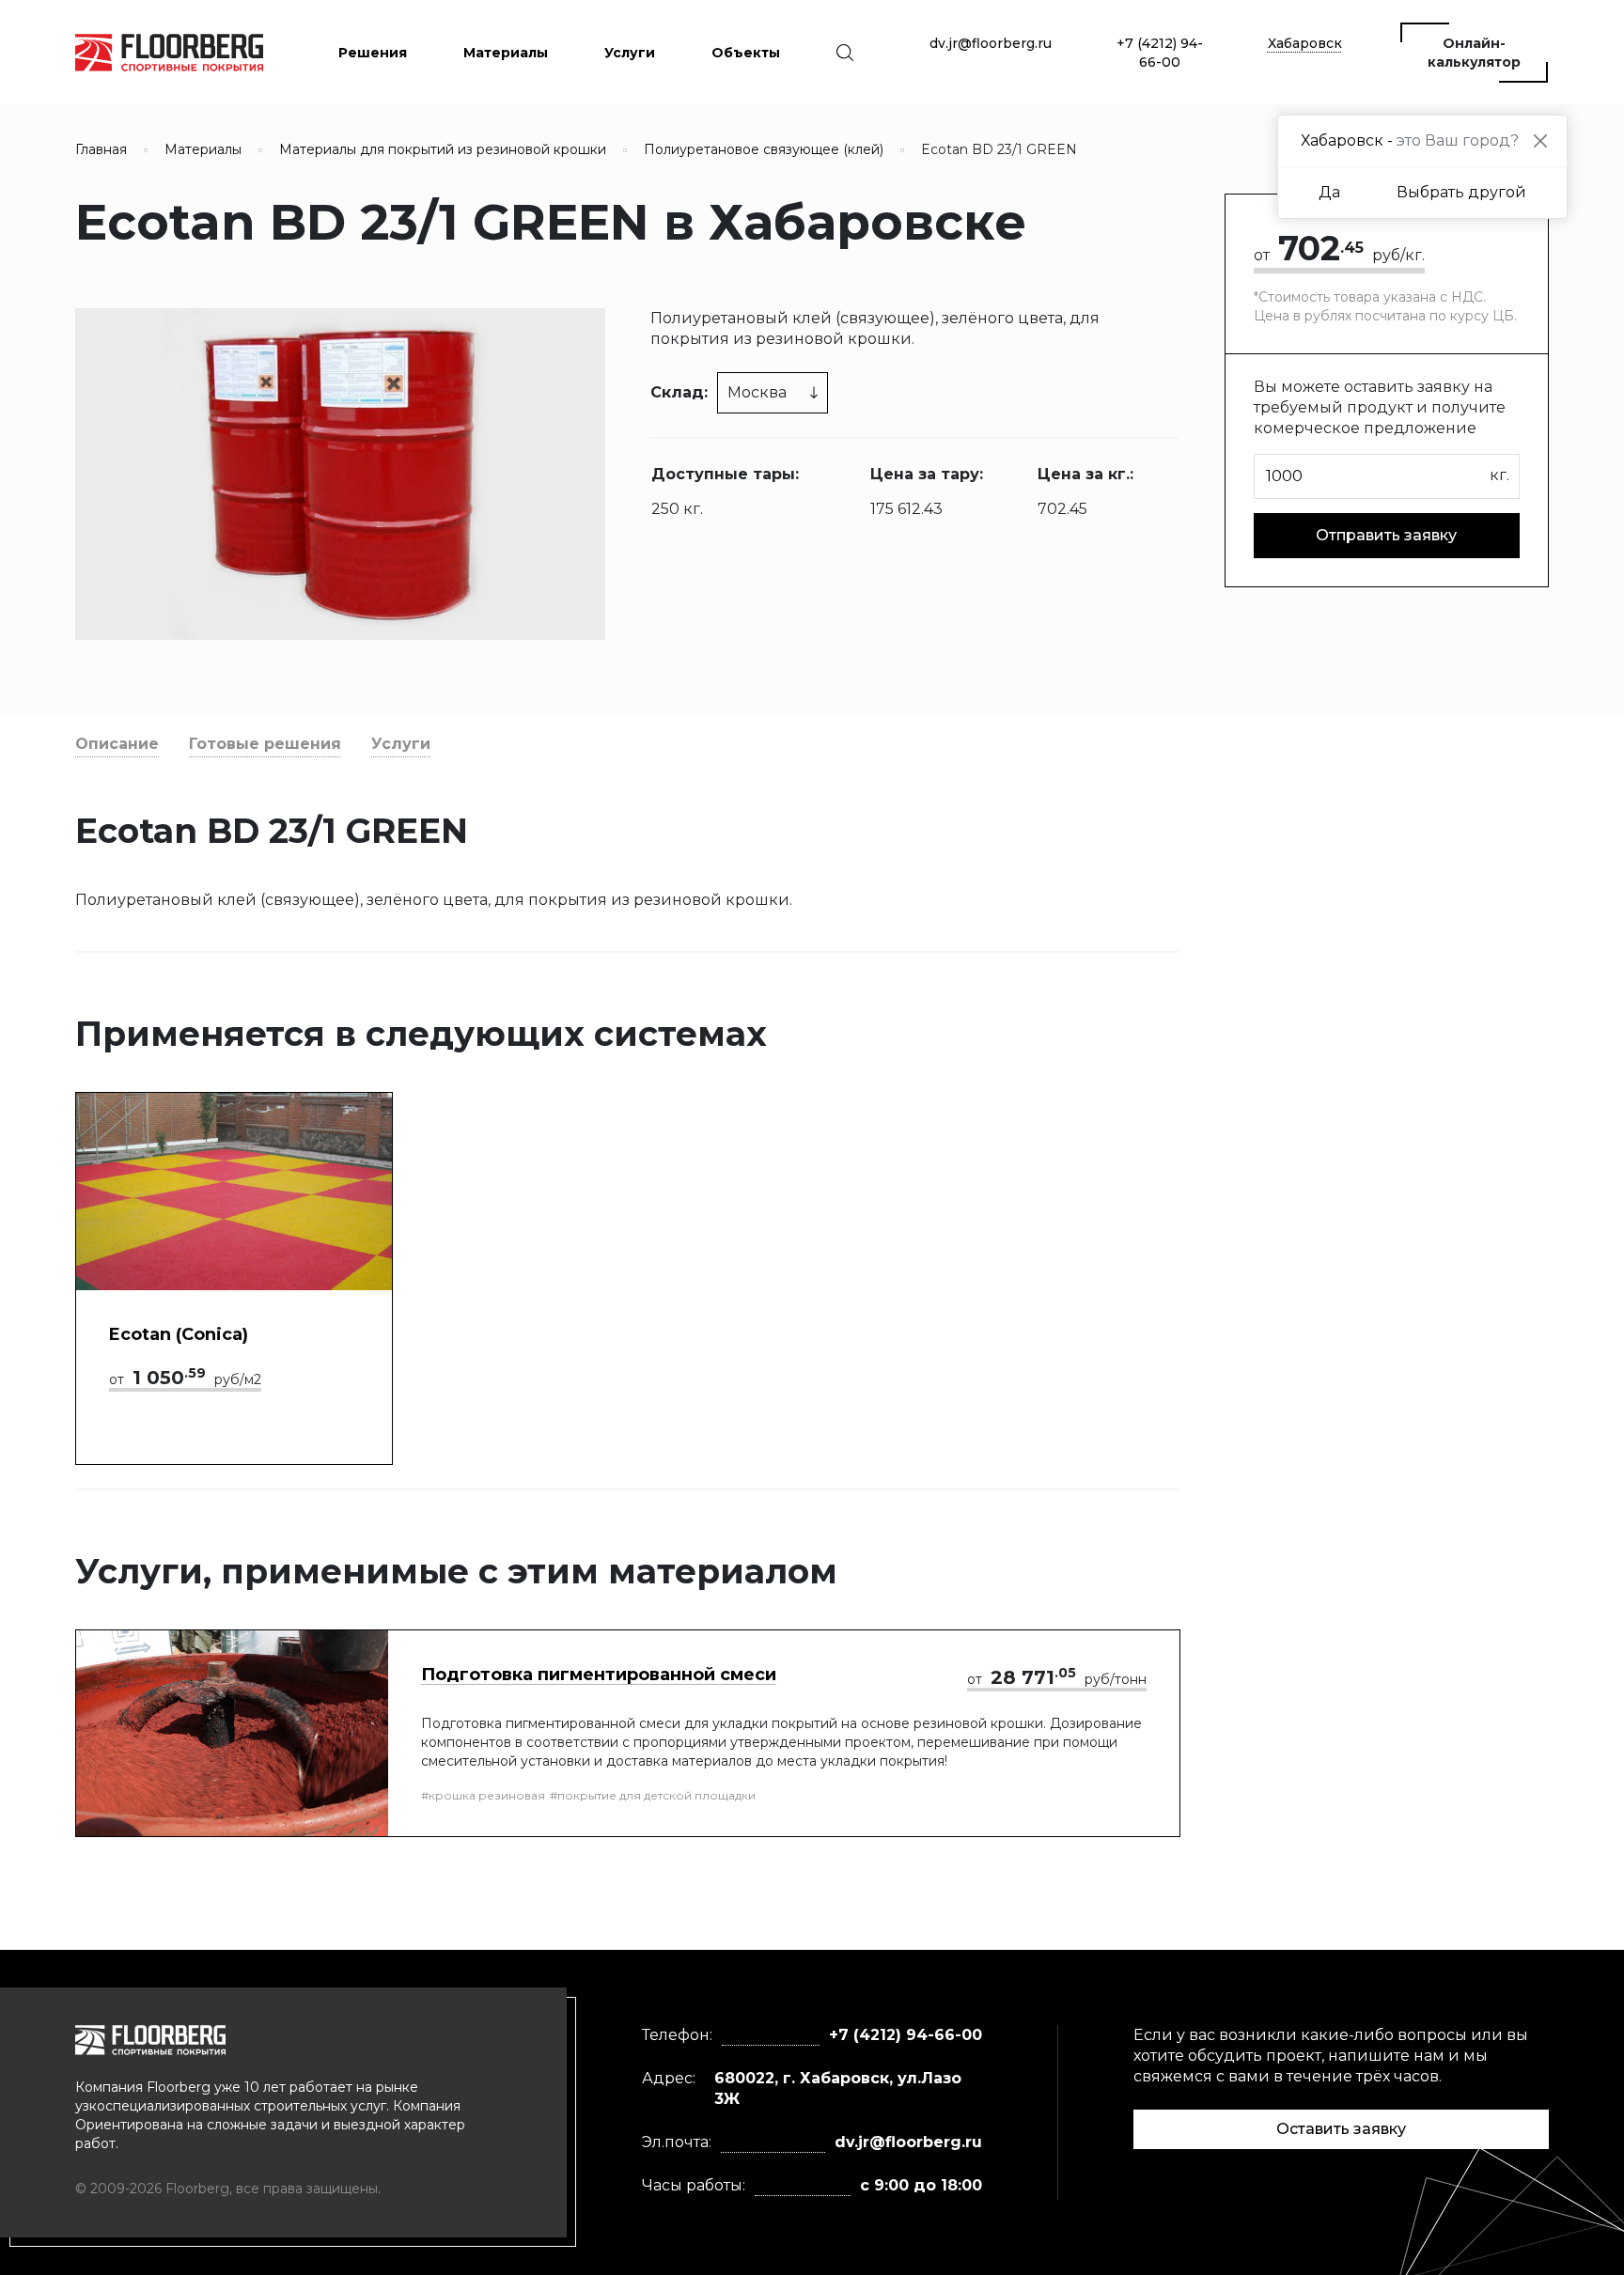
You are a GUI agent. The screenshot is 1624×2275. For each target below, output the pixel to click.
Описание (117, 744)
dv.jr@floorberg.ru (991, 43)
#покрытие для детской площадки (653, 1795)
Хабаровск (1305, 43)
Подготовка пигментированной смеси (599, 1675)
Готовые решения (265, 744)
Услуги (401, 744)
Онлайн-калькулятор (1474, 53)
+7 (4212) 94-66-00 (1160, 53)
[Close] (1540, 141)
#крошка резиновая (483, 1795)
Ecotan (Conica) (179, 1334)
